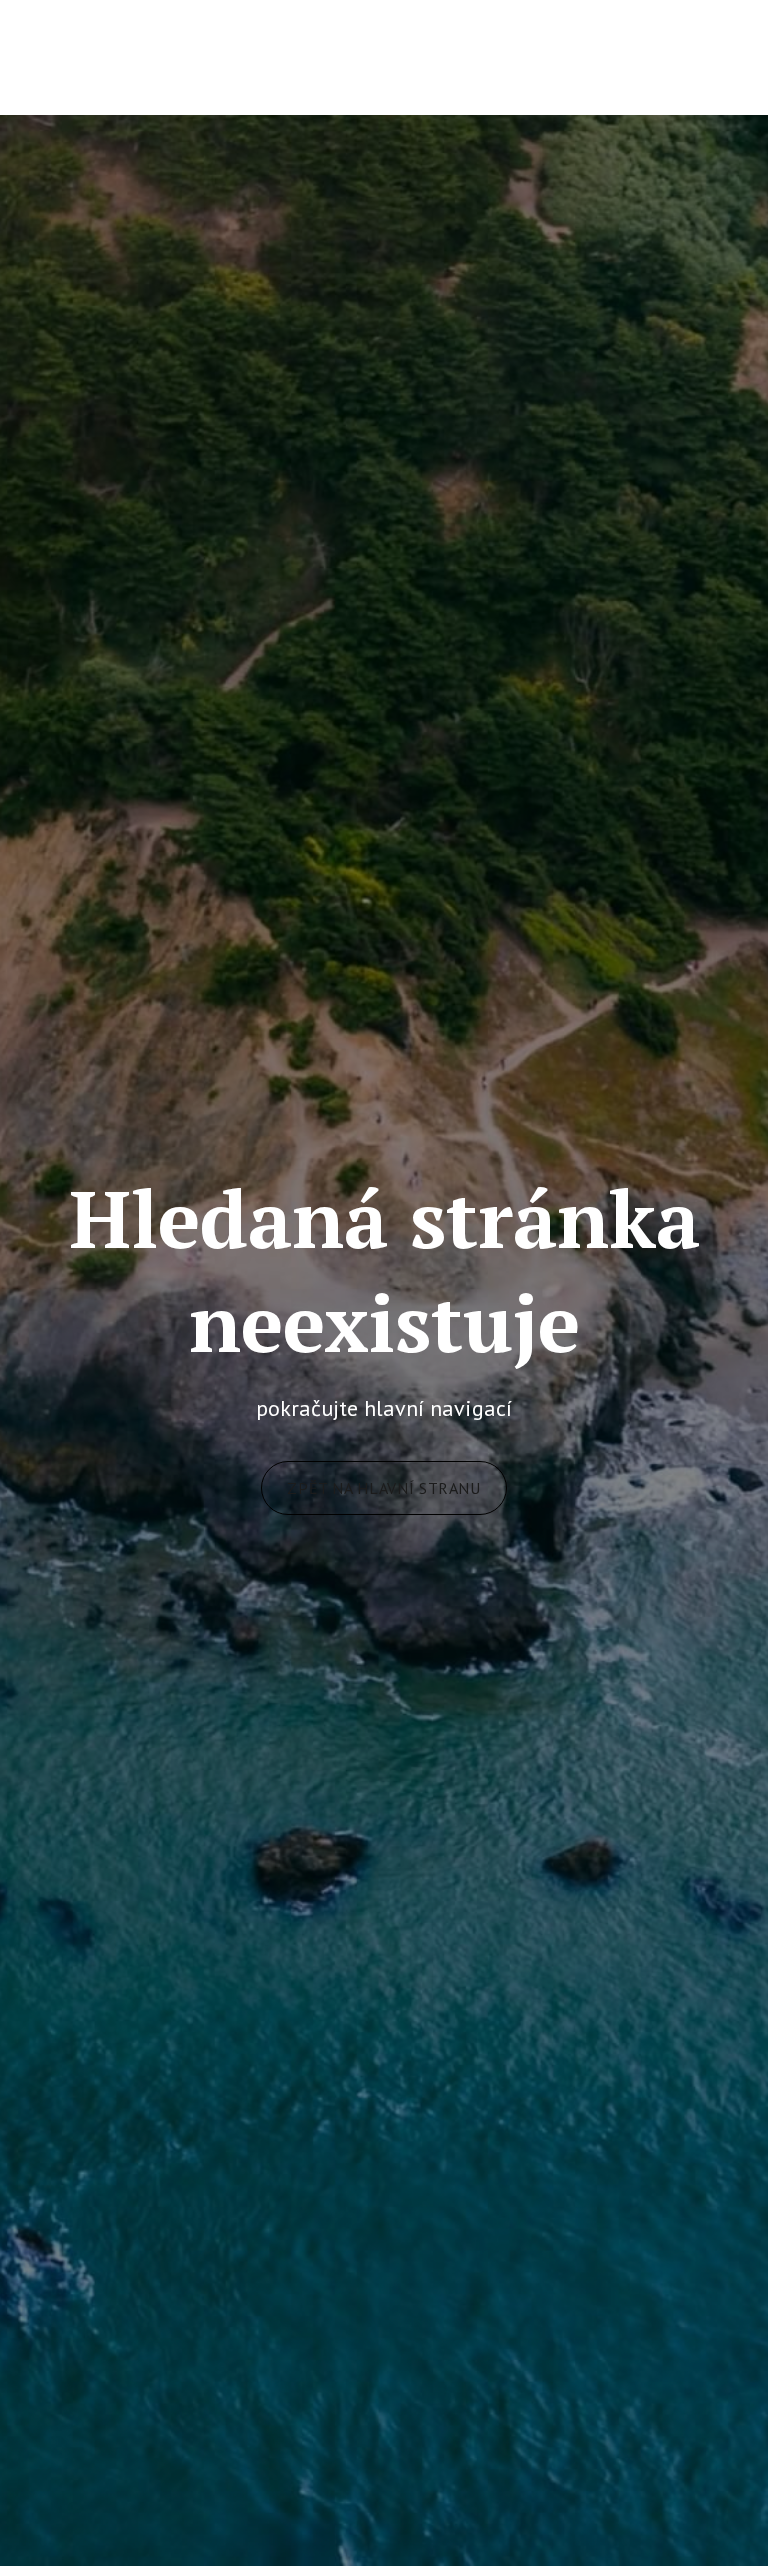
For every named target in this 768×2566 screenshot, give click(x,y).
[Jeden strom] (145, 57)
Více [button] (680, 57)
